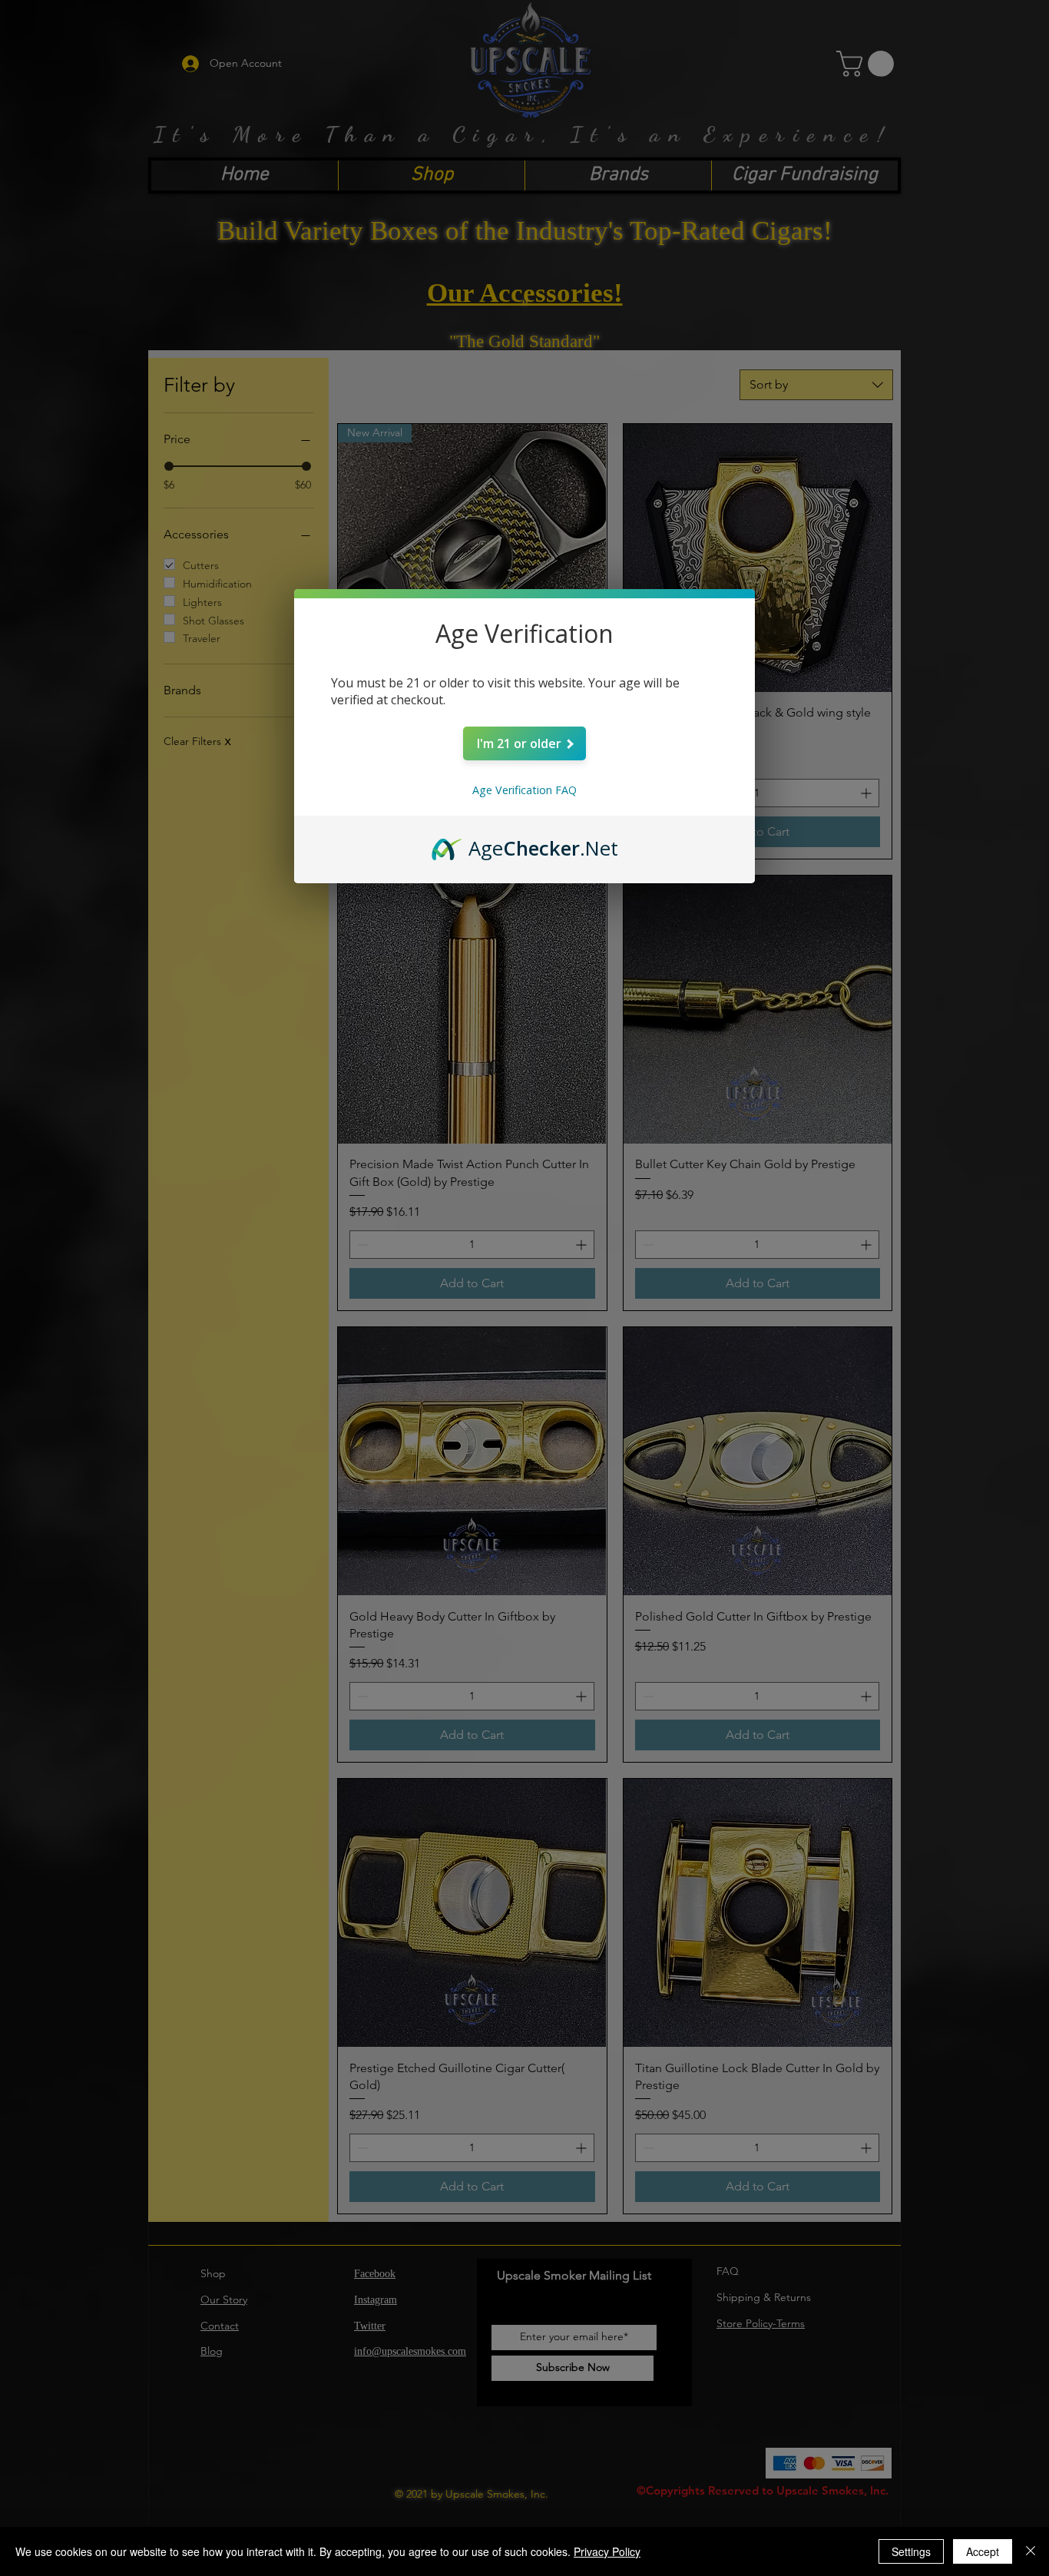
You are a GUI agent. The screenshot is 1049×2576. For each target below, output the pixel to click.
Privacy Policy (607, 2551)
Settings (911, 2551)
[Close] (1031, 2551)
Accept (983, 2551)
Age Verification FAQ (524, 790)
